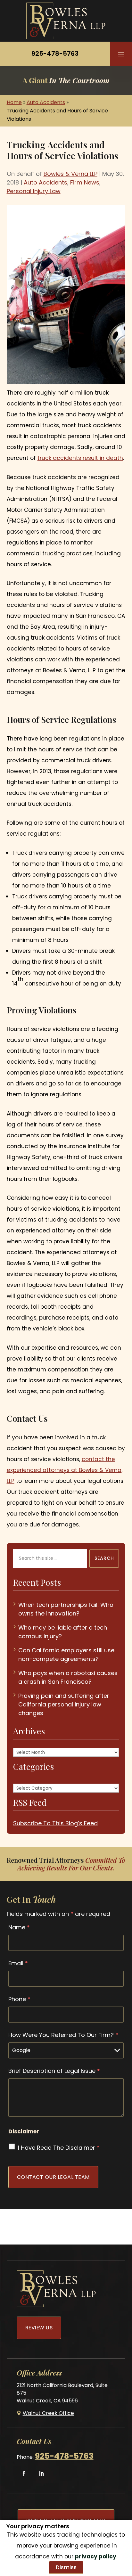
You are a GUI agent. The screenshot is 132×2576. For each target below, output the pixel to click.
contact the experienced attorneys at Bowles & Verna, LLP (65, 1470)
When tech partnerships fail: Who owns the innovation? (66, 1609)
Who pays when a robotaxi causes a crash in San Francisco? (68, 1677)
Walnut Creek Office (48, 2413)
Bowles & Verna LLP (70, 174)
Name (19, 1927)
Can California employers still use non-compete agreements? (66, 1655)
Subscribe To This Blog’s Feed (55, 1823)
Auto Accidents (45, 182)
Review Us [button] (39, 2328)
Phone (19, 1999)
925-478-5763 (55, 53)
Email (18, 1963)
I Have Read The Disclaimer (59, 2148)
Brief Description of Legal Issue (54, 2071)
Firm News (85, 182)
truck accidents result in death (80, 458)
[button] (121, 54)
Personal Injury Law (34, 191)
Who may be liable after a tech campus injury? (63, 1632)
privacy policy (96, 2556)
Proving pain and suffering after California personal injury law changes (64, 1704)
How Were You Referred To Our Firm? (63, 2035)
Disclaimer (24, 2131)
